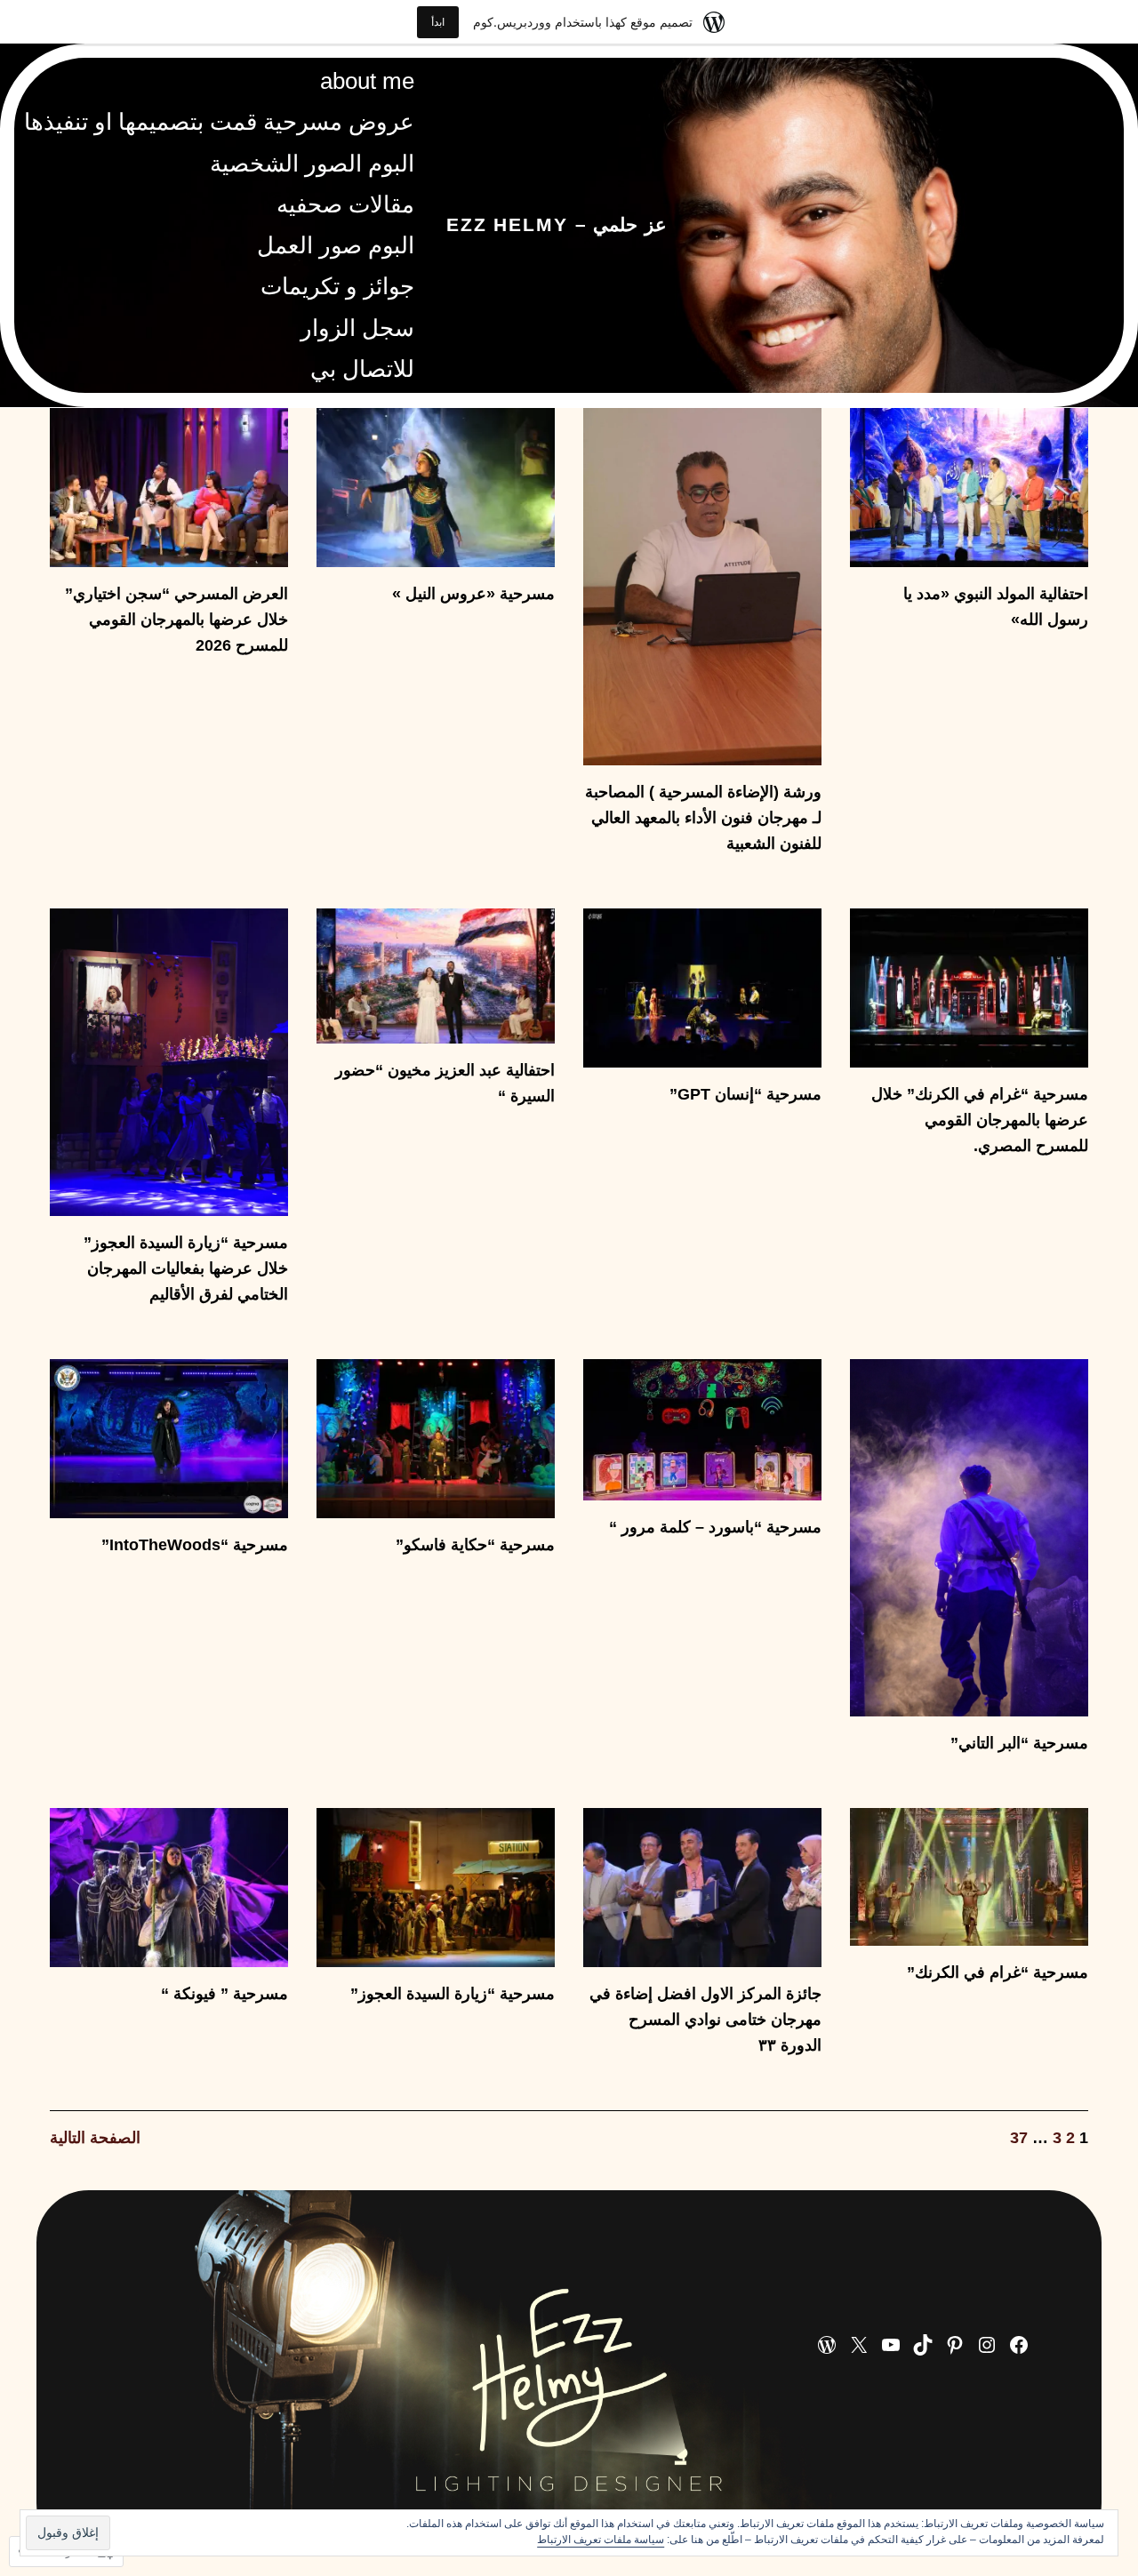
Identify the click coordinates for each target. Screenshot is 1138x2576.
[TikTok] (923, 2345)
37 (1019, 2138)
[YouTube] (891, 2345)
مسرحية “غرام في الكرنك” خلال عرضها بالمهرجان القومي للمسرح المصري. (980, 1120)
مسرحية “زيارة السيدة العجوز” (453, 1994)
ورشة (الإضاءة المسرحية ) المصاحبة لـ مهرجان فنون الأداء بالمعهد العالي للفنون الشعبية (703, 818)
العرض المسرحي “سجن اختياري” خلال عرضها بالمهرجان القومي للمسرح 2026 (176, 620)
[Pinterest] (955, 2345)
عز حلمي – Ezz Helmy (557, 225)
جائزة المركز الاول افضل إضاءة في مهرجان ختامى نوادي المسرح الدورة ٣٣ (705, 2020)
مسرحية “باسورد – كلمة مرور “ (715, 1527)
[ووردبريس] (827, 2345)
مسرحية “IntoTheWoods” (195, 1545)
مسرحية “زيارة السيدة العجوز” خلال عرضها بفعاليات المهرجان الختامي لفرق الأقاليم (186, 1268)
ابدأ (438, 22)
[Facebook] (1019, 2345)
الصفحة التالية (95, 2138)
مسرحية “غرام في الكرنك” (998, 1972)
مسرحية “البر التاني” (1019, 1743)
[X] (859, 2345)
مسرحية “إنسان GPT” (745, 1094)
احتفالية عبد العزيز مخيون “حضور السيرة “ (445, 1083)
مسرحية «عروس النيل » (473, 594)
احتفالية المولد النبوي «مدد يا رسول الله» (996, 607)
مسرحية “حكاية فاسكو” (475, 1545)
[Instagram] (987, 2345)
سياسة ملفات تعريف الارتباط (601, 2540)
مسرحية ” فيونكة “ (224, 1994)
